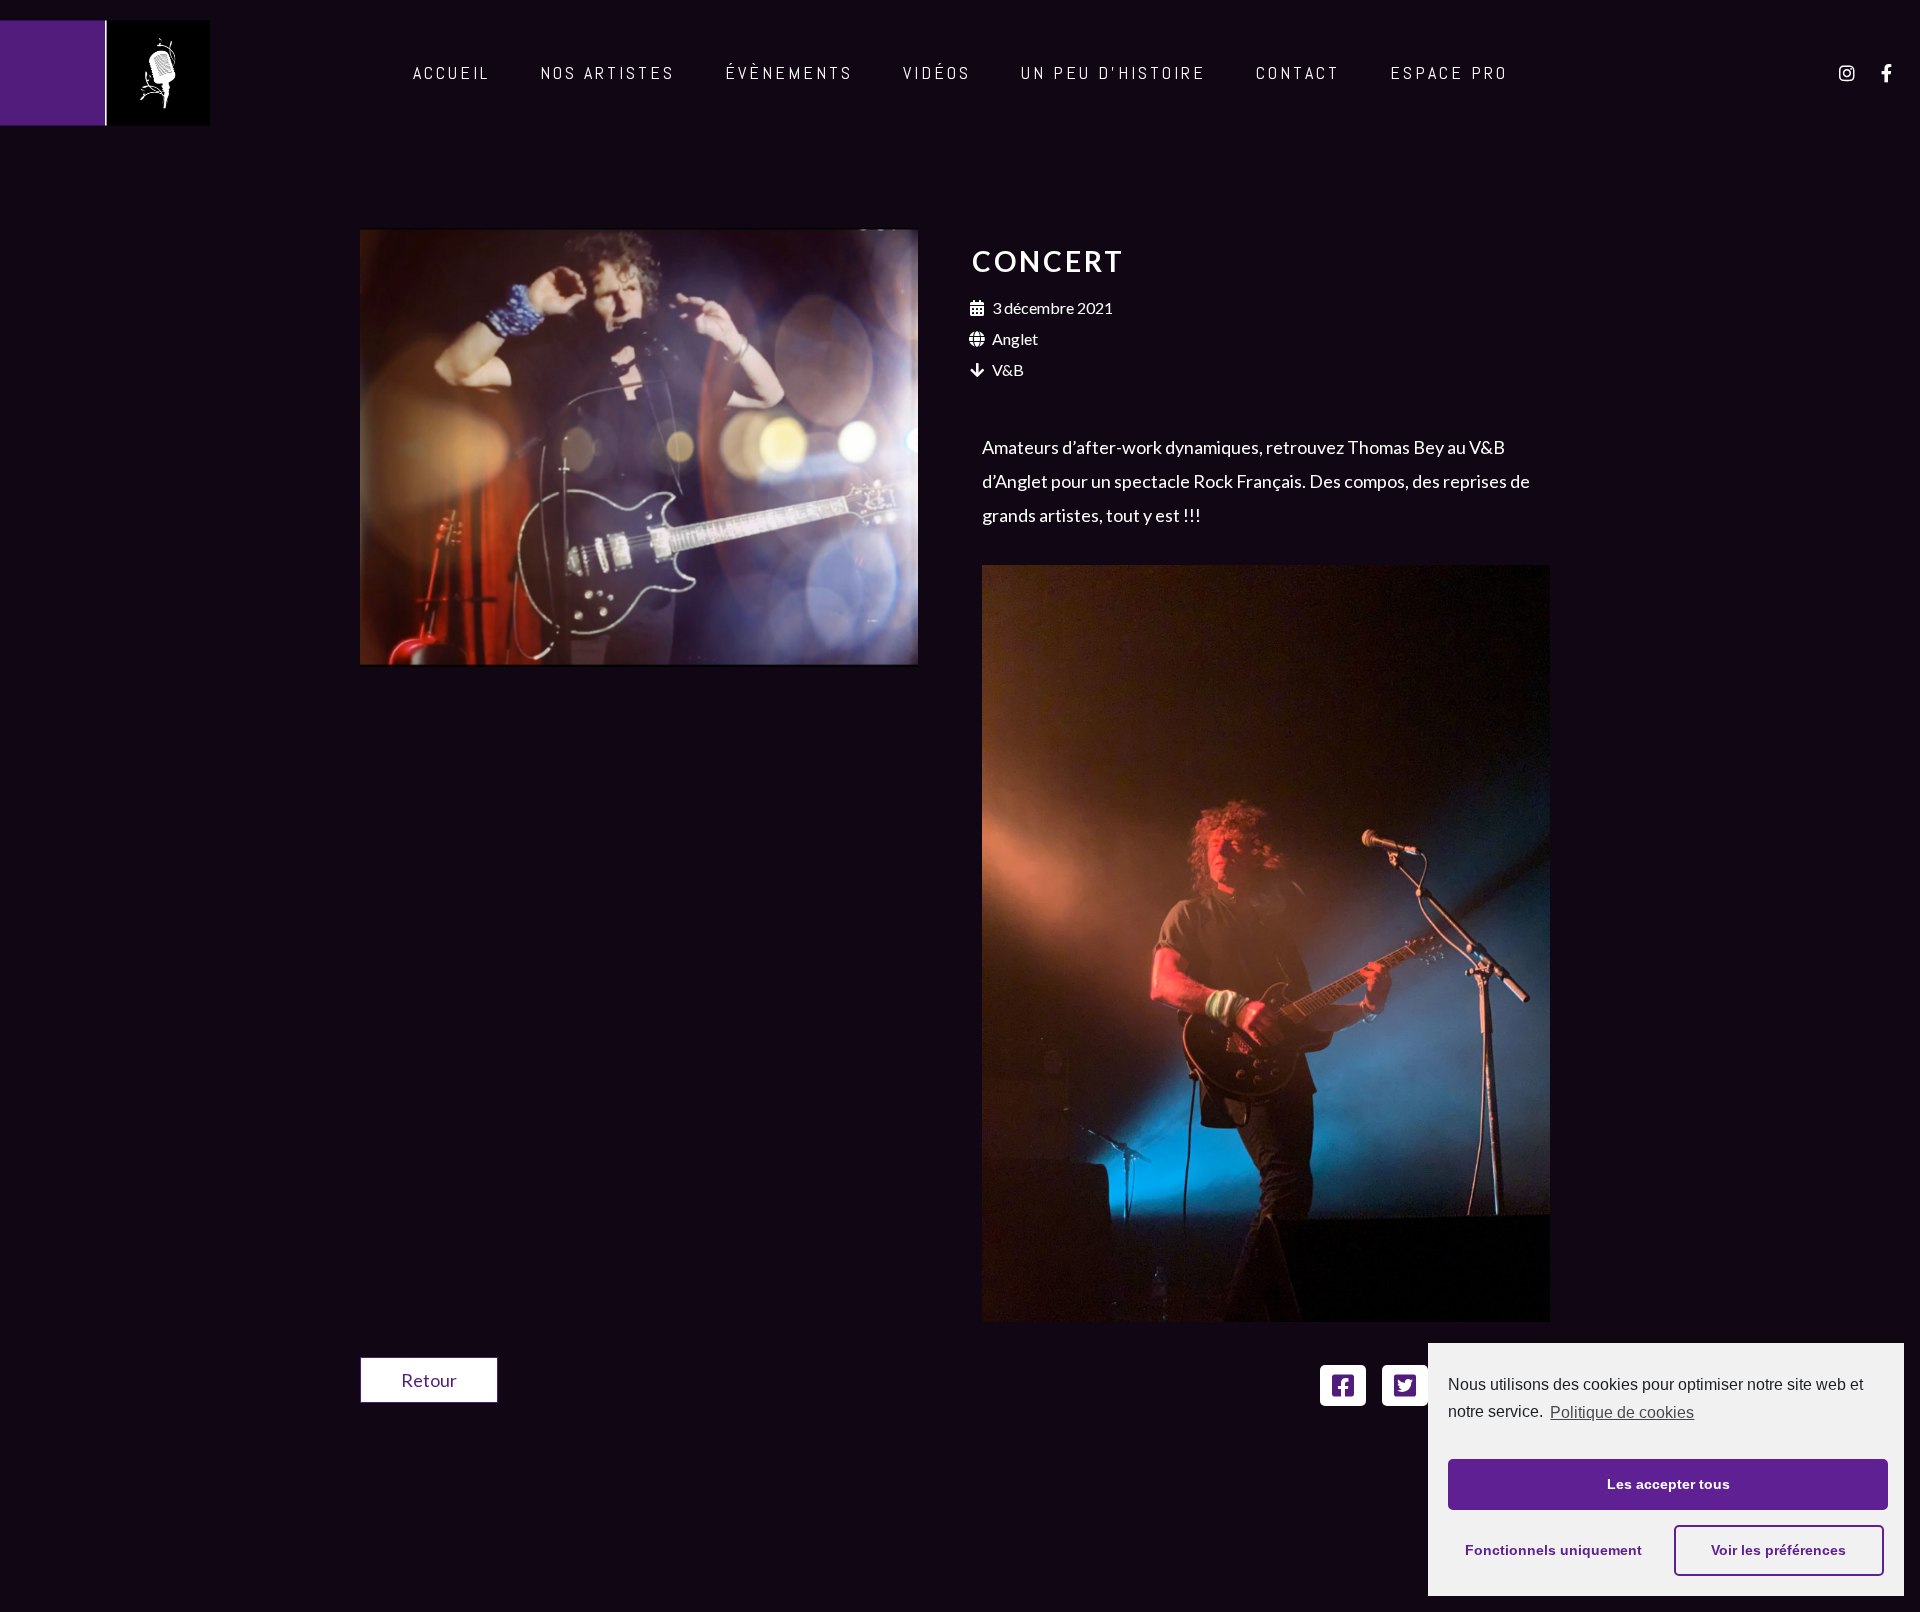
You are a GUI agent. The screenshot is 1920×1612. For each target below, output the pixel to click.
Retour (429, 1380)
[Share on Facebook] (1343, 1385)
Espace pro (1449, 72)
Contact (1298, 72)
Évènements (789, 72)
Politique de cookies (1622, 1412)
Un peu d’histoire (1113, 72)
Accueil (451, 72)
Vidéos (937, 72)
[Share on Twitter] (1405, 1385)
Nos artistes (607, 72)
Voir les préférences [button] (1778, 1550)
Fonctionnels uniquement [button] (1553, 1550)
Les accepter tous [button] (1668, 1484)
